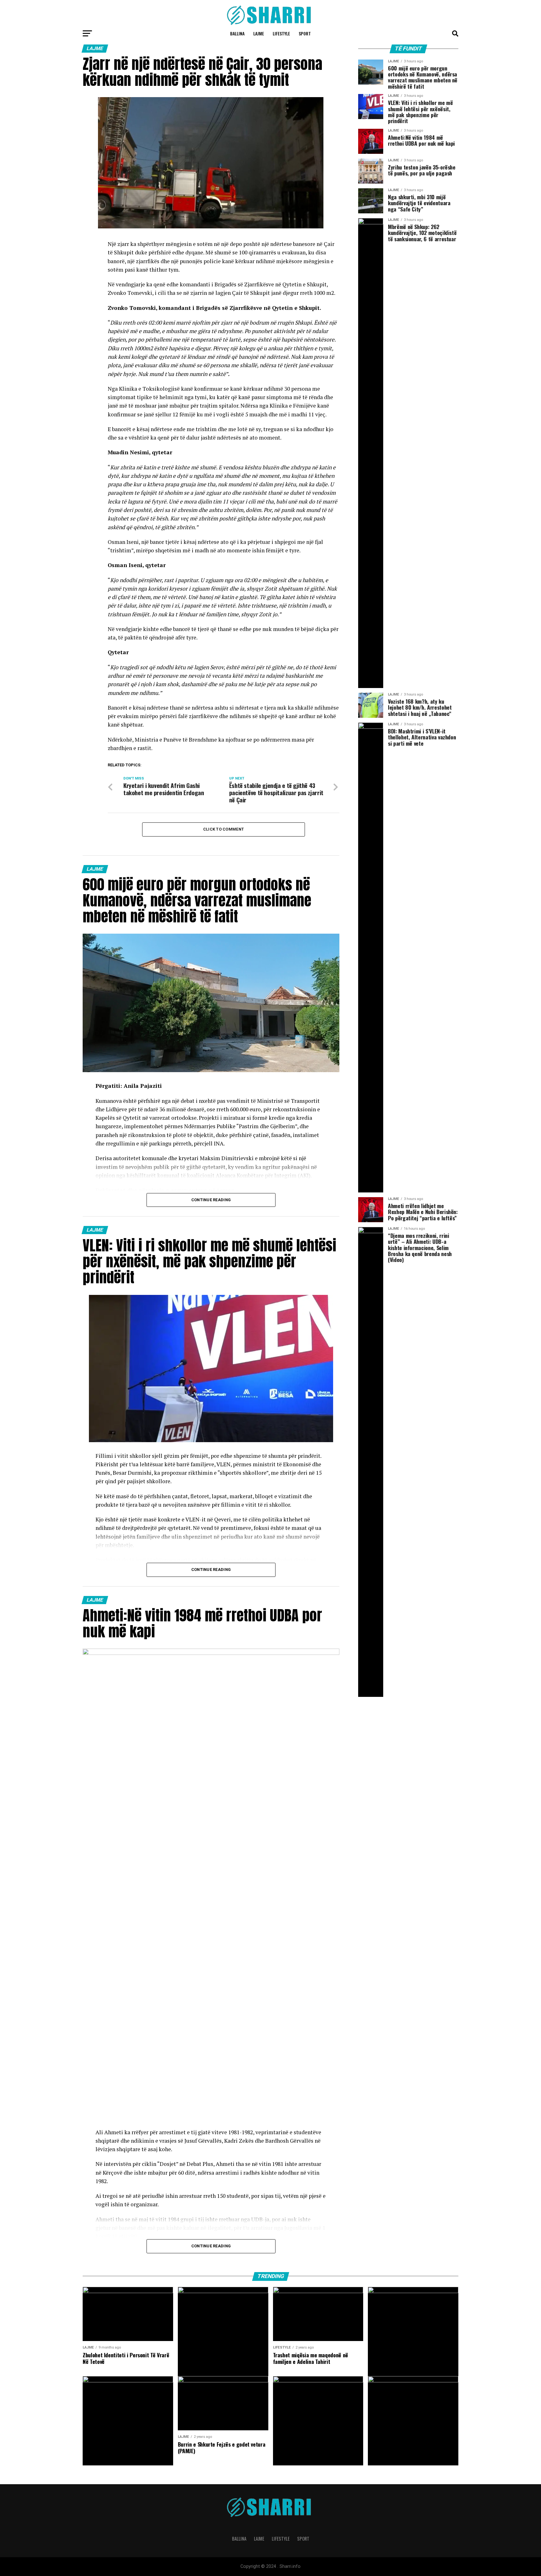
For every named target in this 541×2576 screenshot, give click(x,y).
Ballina (237, 33)
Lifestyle (281, 33)
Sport (305, 33)
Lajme (259, 33)
